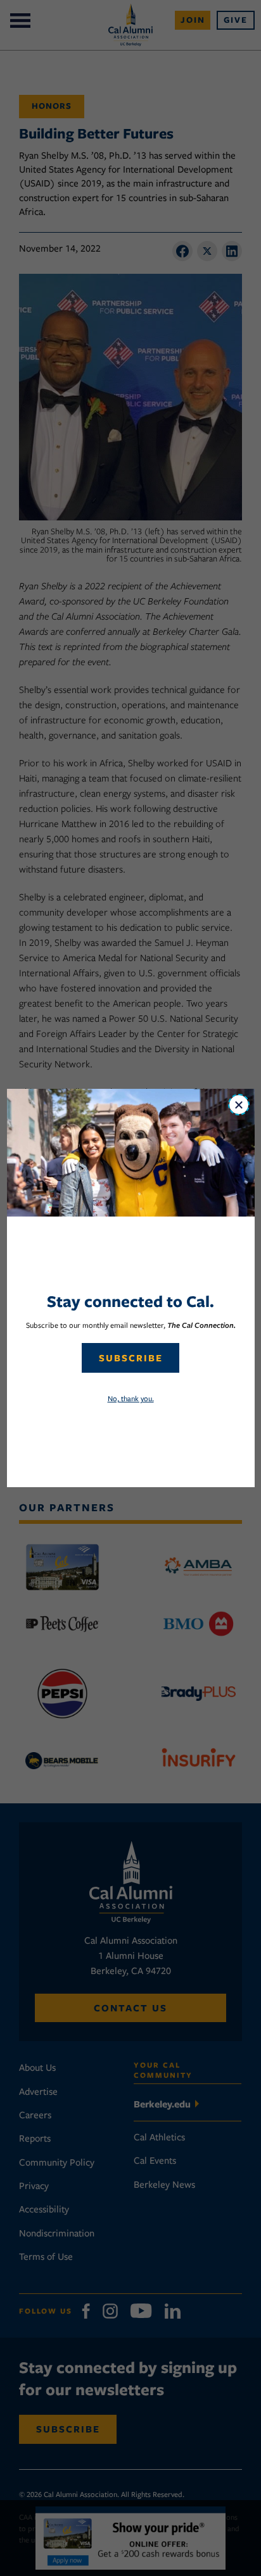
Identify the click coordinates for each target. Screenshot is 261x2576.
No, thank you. (131, 1398)
